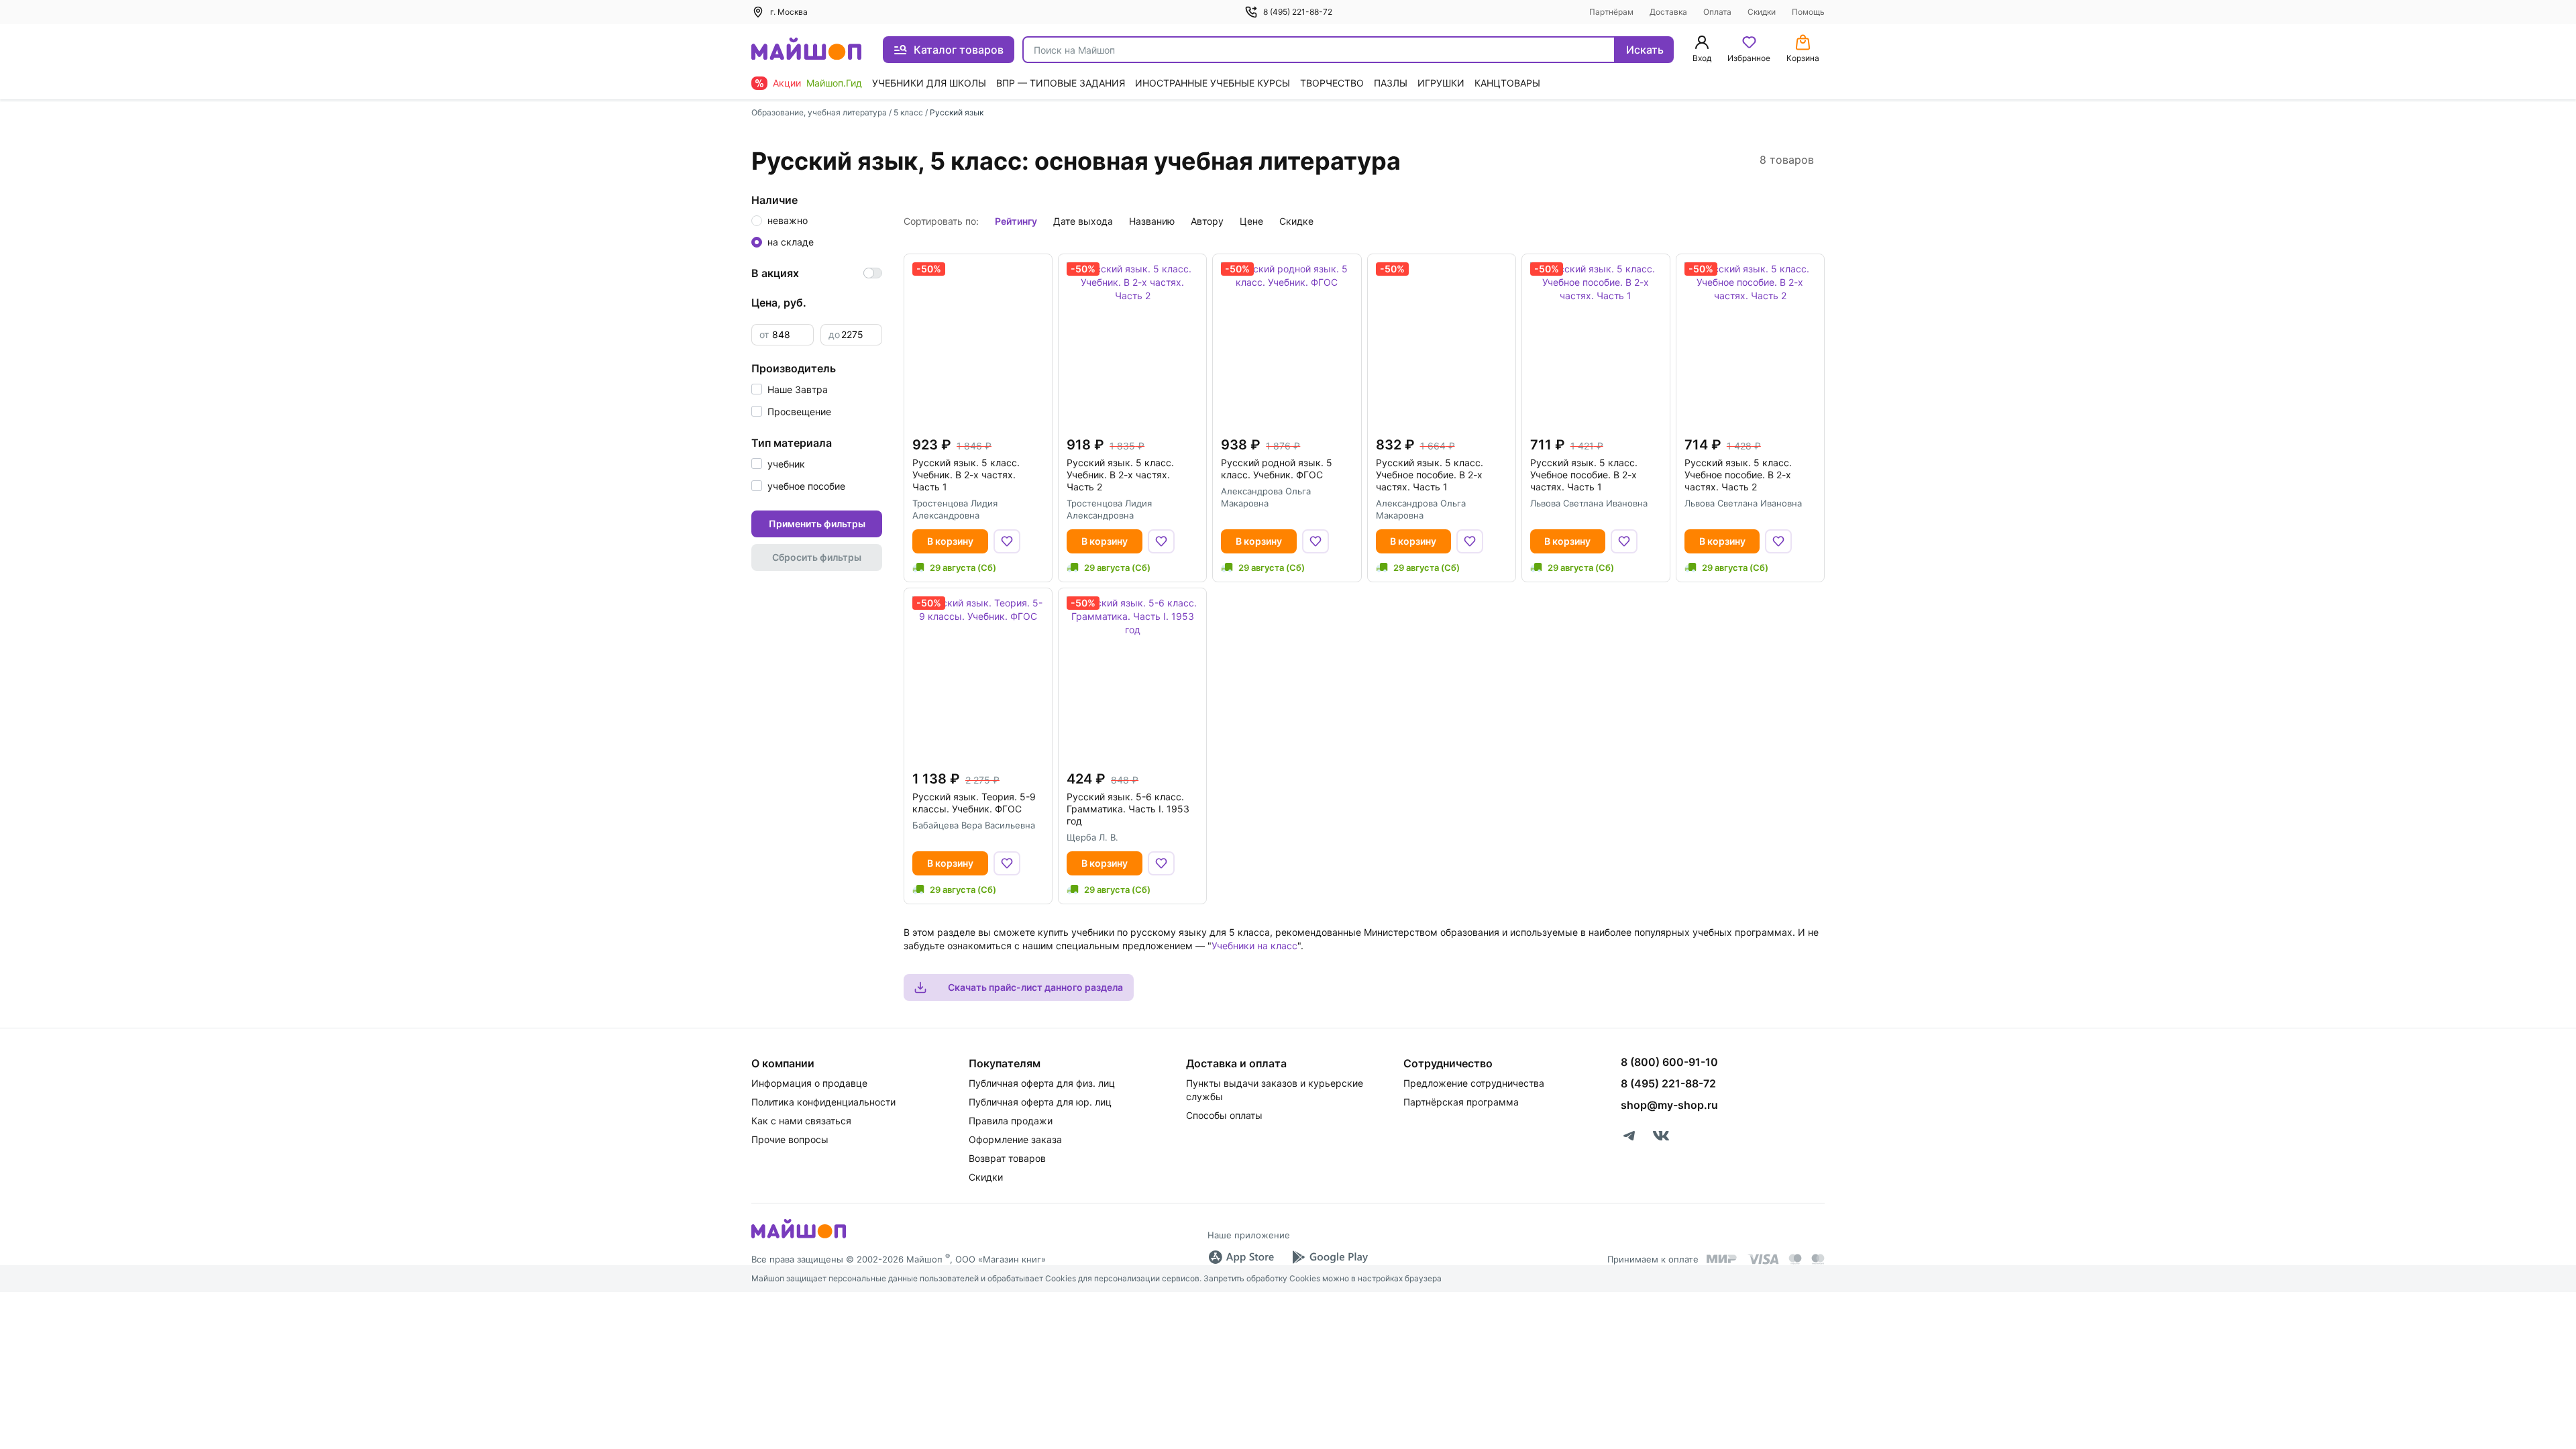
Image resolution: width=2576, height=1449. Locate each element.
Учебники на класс (1254, 946)
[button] (790, 389)
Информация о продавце (809, 1083)
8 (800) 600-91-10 (1669, 1062)
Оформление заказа (1015, 1139)
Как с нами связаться (801, 1121)
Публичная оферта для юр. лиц (1040, 1102)
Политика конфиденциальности (823, 1102)
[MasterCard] (1795, 1259)
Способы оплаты (1224, 1115)
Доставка (1668, 12)
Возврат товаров (1007, 1158)
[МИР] (1722, 1259)
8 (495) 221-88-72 (1298, 12)
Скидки (1762, 12)
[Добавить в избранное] (1007, 541)
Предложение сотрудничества (1474, 1083)
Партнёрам (1611, 12)
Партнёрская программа (1461, 1102)
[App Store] (1241, 1257)
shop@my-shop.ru (1669, 1105)
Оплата (1717, 12)
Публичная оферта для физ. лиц (1042, 1083)
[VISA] (1763, 1259)
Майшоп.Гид (834, 83)
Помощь (1808, 12)
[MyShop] (799, 1237)
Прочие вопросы (790, 1139)
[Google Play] (1330, 1257)
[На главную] (806, 50)
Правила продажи (1011, 1121)
